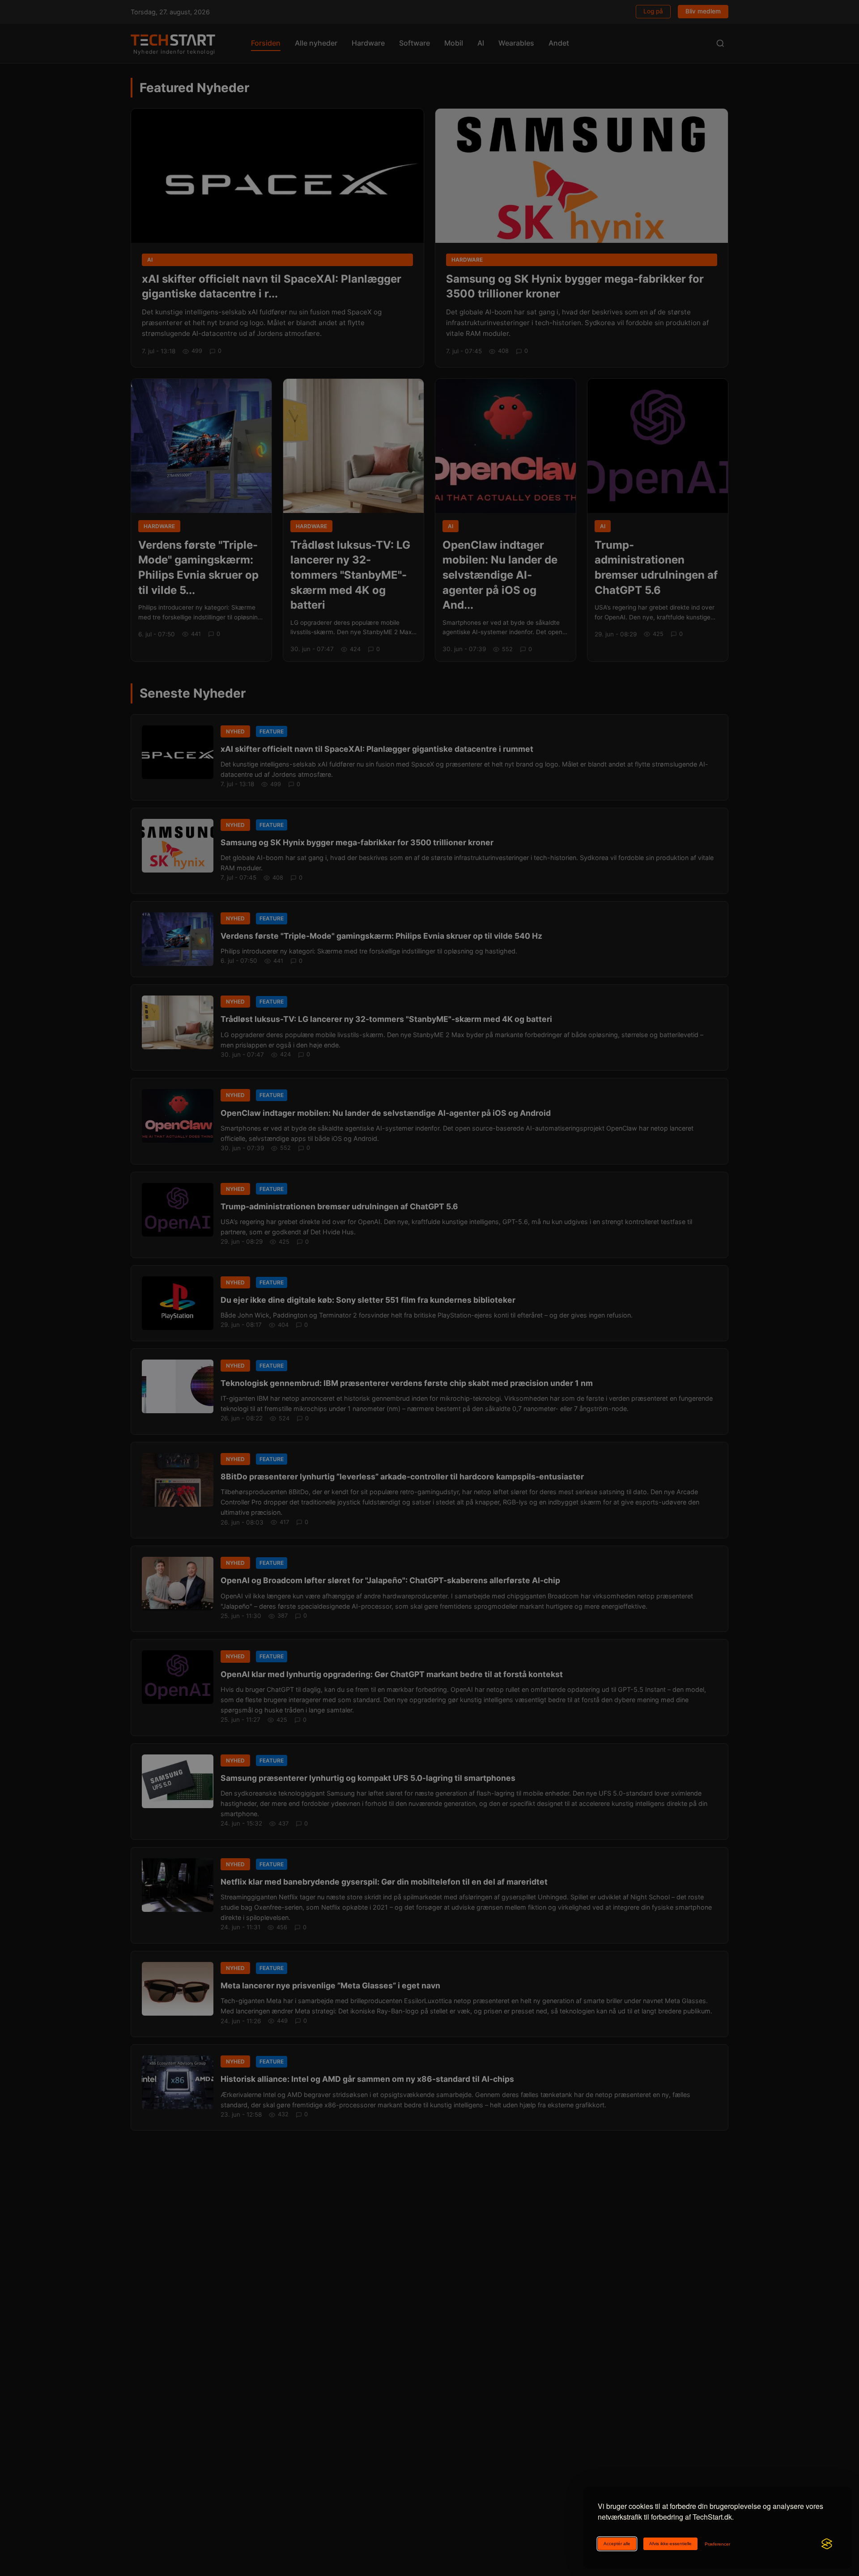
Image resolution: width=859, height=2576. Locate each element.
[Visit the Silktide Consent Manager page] (827, 2544)
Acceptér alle (617, 2544)
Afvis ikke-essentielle (670, 2544)
